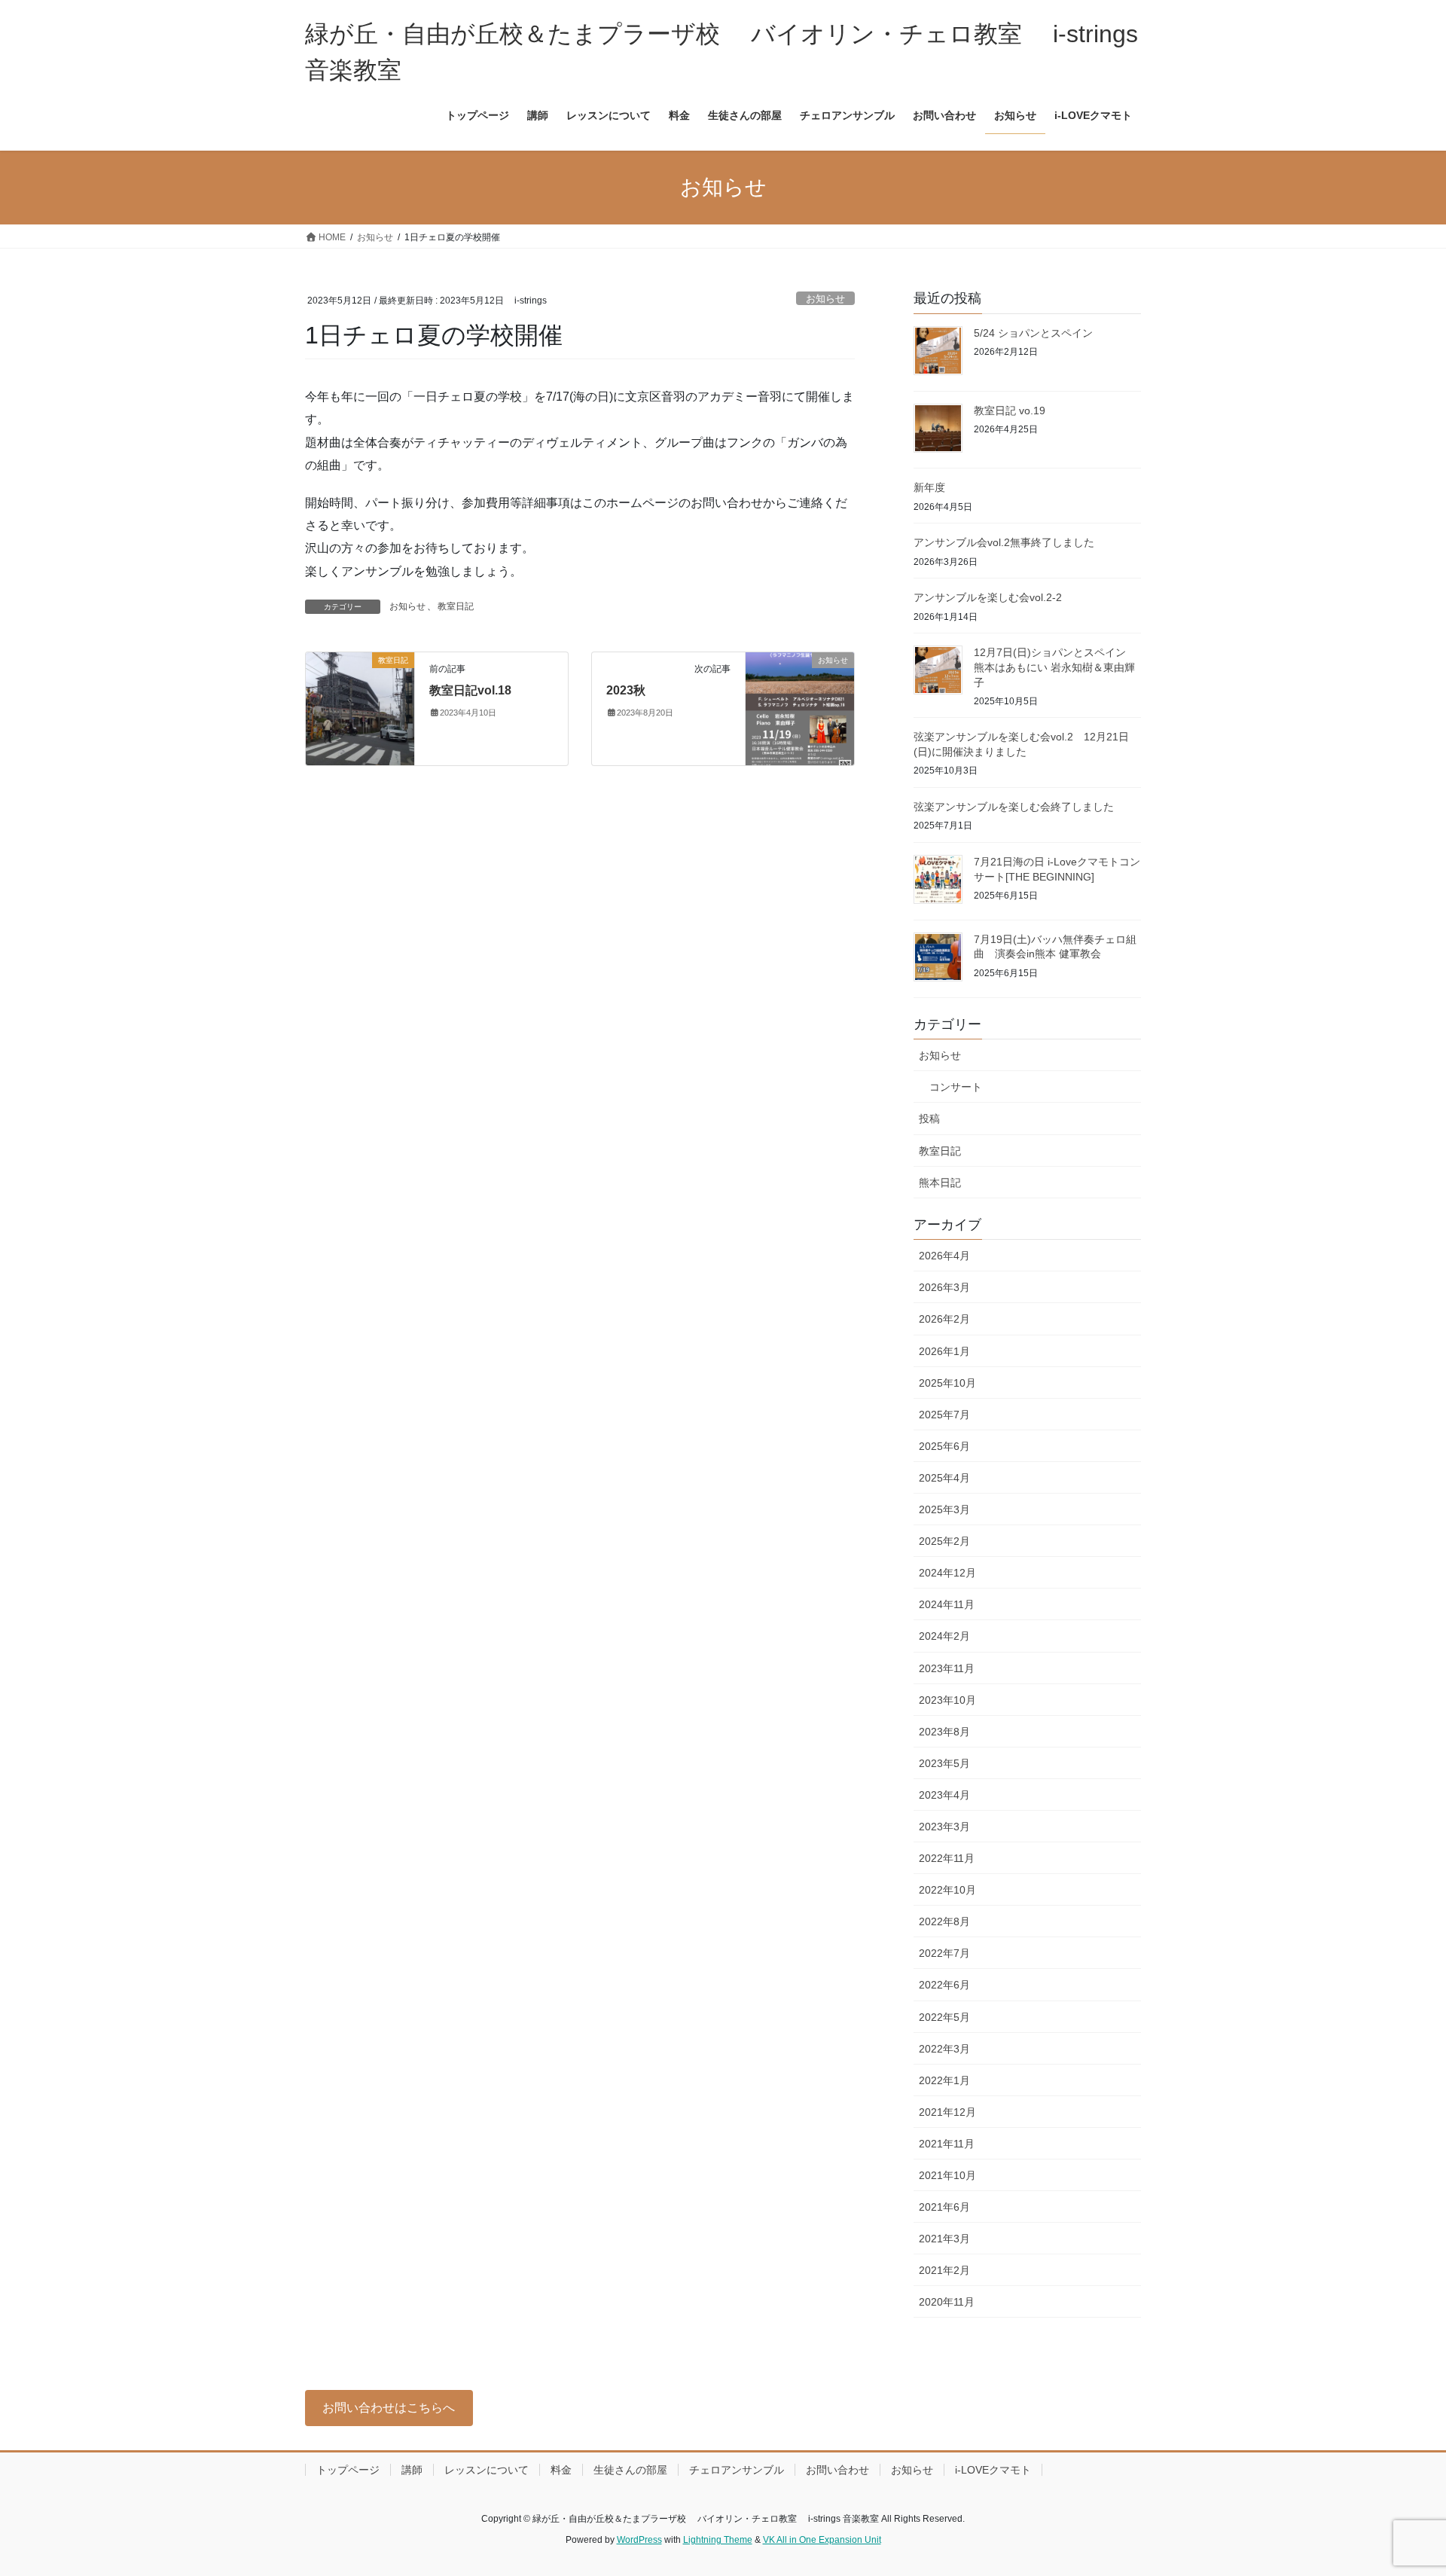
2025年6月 (944, 1446)
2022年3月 (944, 2049)
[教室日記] (360, 708)
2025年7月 (944, 1415)
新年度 (929, 487)
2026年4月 (944, 1256)
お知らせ (825, 299)
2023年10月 (947, 1700)
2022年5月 (944, 2017)
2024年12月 (947, 1573)
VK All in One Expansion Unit (822, 2540)
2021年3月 (944, 2239)
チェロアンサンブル (737, 2470)
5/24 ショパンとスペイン (1033, 333)
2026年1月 (944, 1351)
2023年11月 (947, 1668)
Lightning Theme (718, 2540)
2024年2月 (944, 1636)
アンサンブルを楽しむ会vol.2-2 (988, 597)
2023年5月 (944, 1763)
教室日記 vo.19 (1010, 411)
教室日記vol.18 (470, 690)
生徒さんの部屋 (630, 2470)
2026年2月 (944, 1319)
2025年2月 (944, 1541)
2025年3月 (944, 1509)
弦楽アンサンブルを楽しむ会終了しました (1014, 807)
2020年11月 (947, 2302)
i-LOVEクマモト (993, 2470)
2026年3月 (944, 1287)
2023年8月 (944, 1732)
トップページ (348, 2470)
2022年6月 (944, 1985)
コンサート (956, 1087)
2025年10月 (947, 1383)
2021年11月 (947, 2144)
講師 (412, 2470)
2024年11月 (947, 1604)
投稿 (929, 1119)
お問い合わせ (837, 2470)
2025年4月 (944, 1478)
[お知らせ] (800, 708)
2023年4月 (944, 1795)
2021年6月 (944, 2207)
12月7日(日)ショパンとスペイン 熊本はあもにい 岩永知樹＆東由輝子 (1055, 667)
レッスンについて (487, 2470)
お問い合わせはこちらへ (389, 2408)
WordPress (639, 2540)
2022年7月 (944, 1953)
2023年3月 (944, 1827)
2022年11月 (947, 1858)
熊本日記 (940, 1183)
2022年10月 (947, 1890)
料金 (561, 2470)
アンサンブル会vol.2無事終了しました (1004, 542)
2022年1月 (944, 2080)
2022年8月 (944, 1921)
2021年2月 (944, 2270)
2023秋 (626, 690)
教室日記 (456, 606)
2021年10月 (947, 2175)
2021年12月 (947, 2112)
